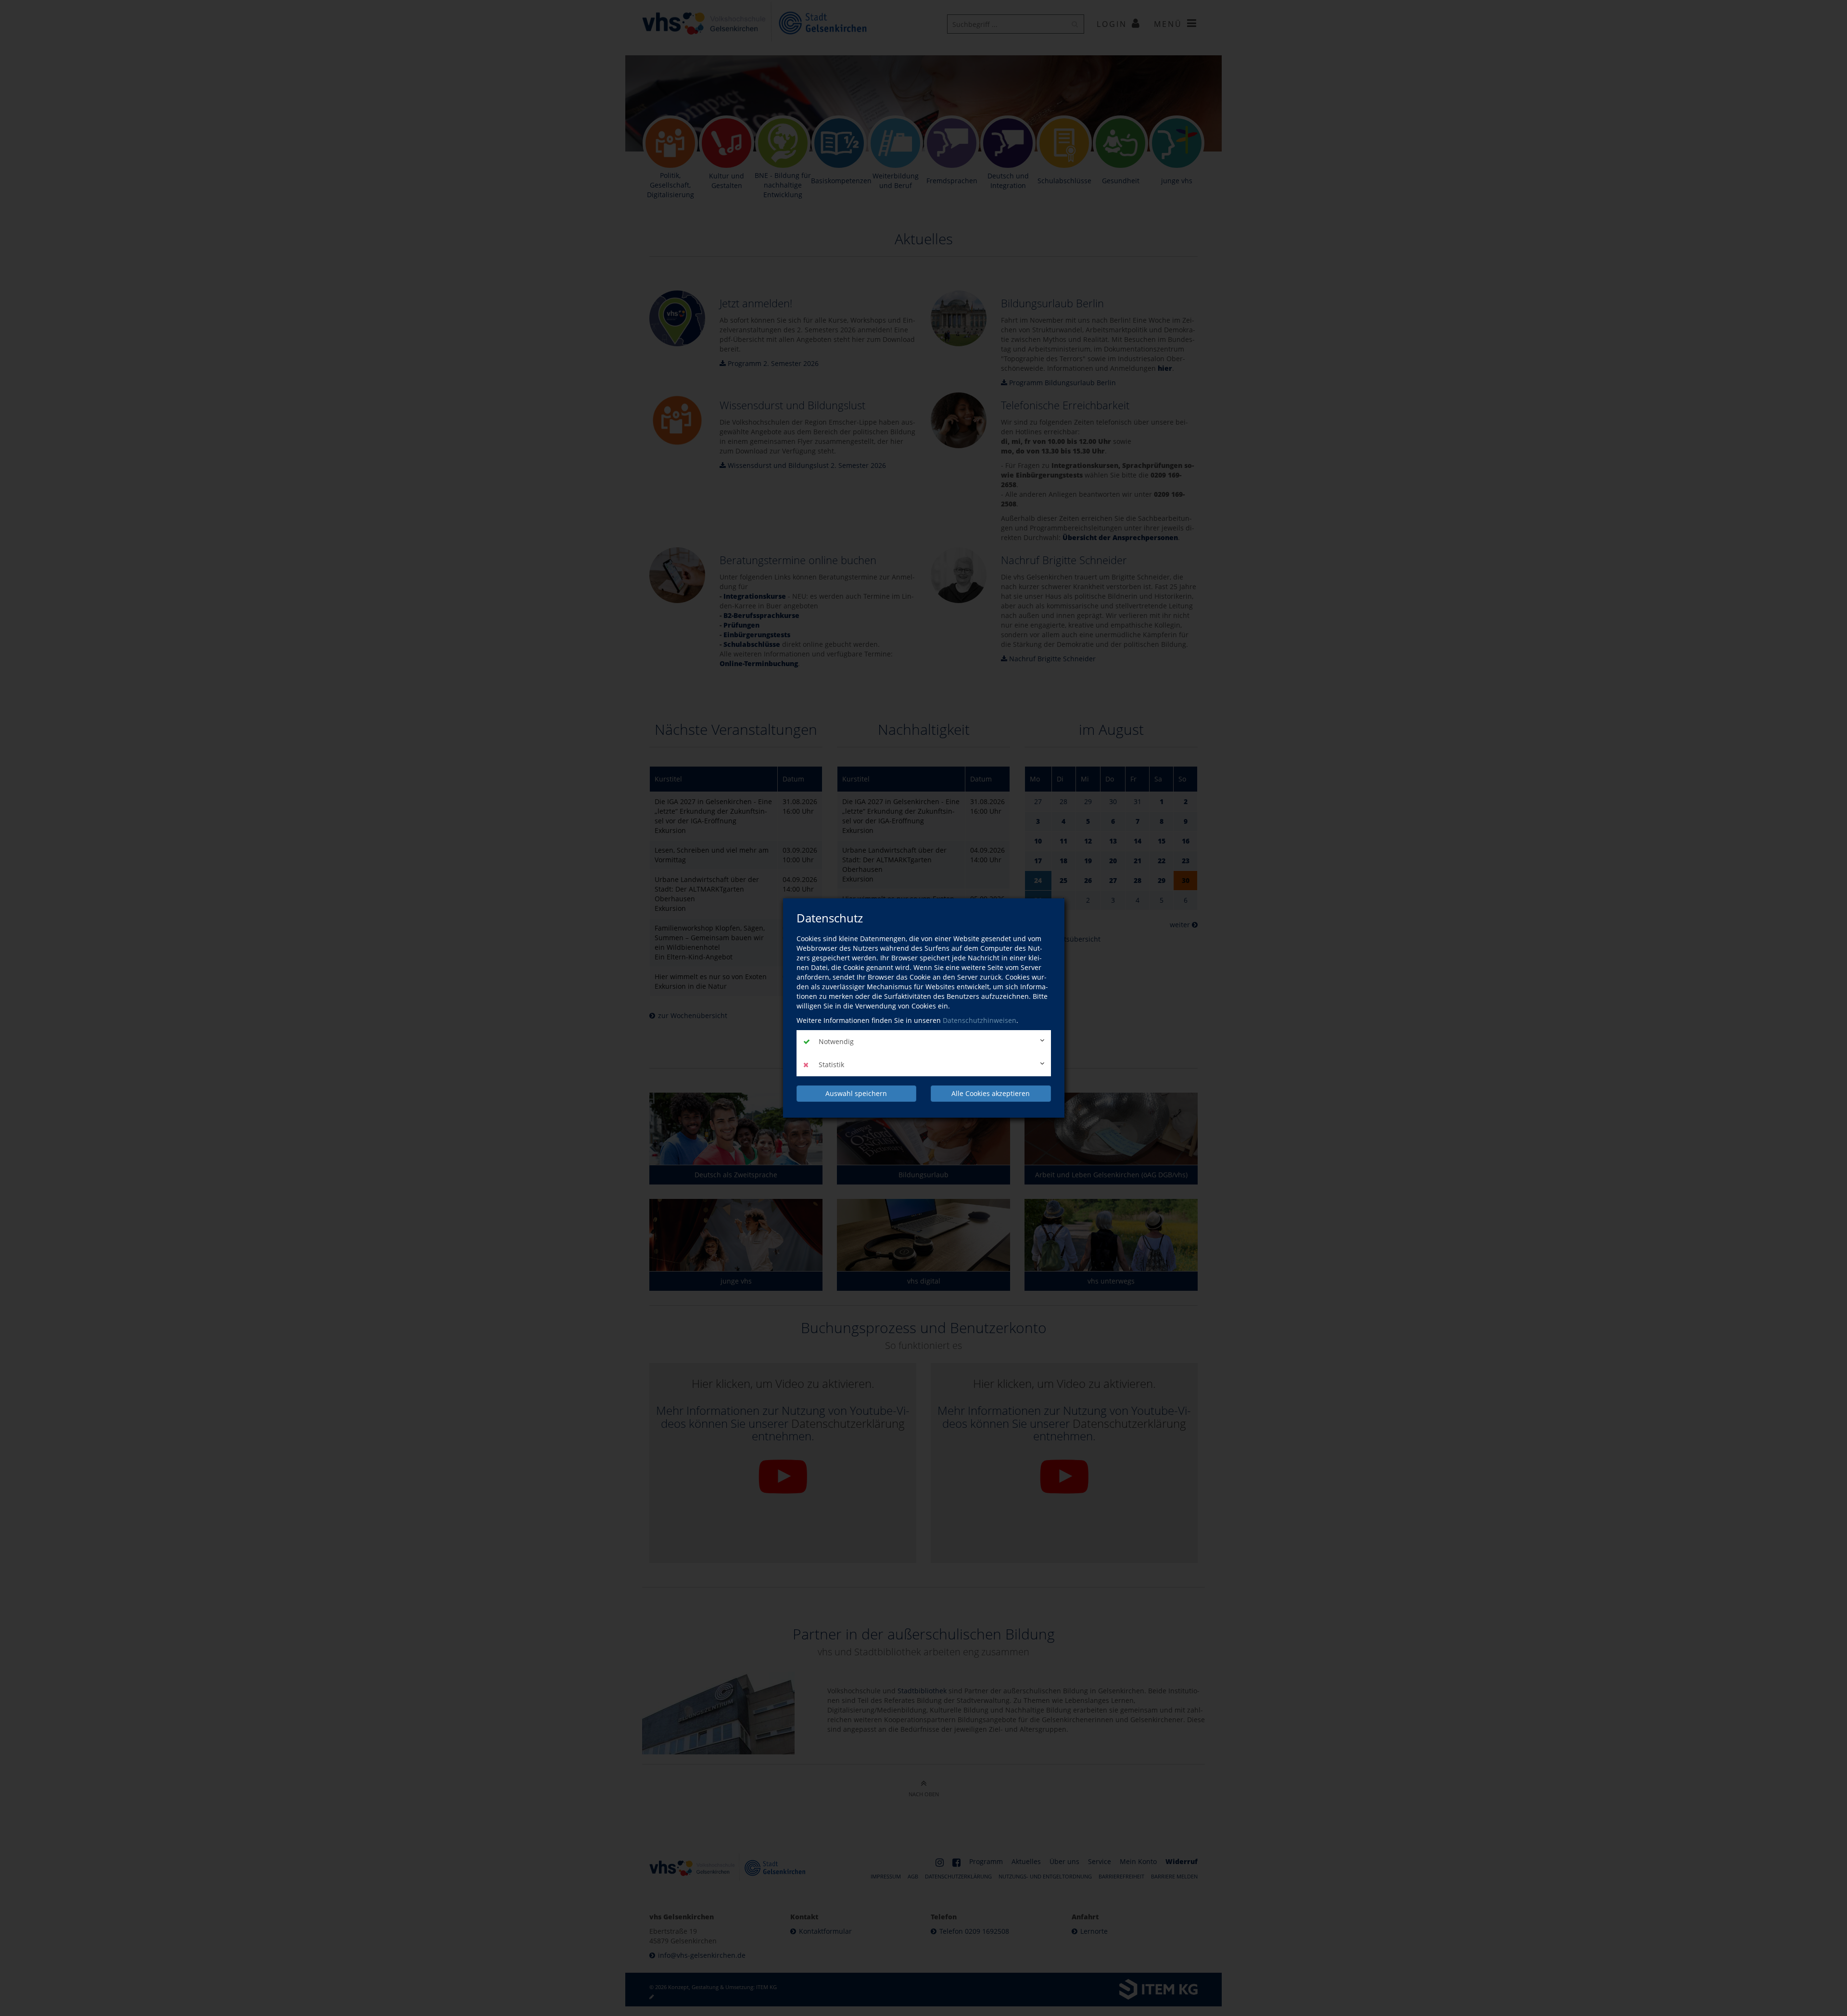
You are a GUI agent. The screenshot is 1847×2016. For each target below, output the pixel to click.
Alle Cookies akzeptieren (991, 1093)
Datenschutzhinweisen (980, 1020)
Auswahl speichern (856, 1093)
